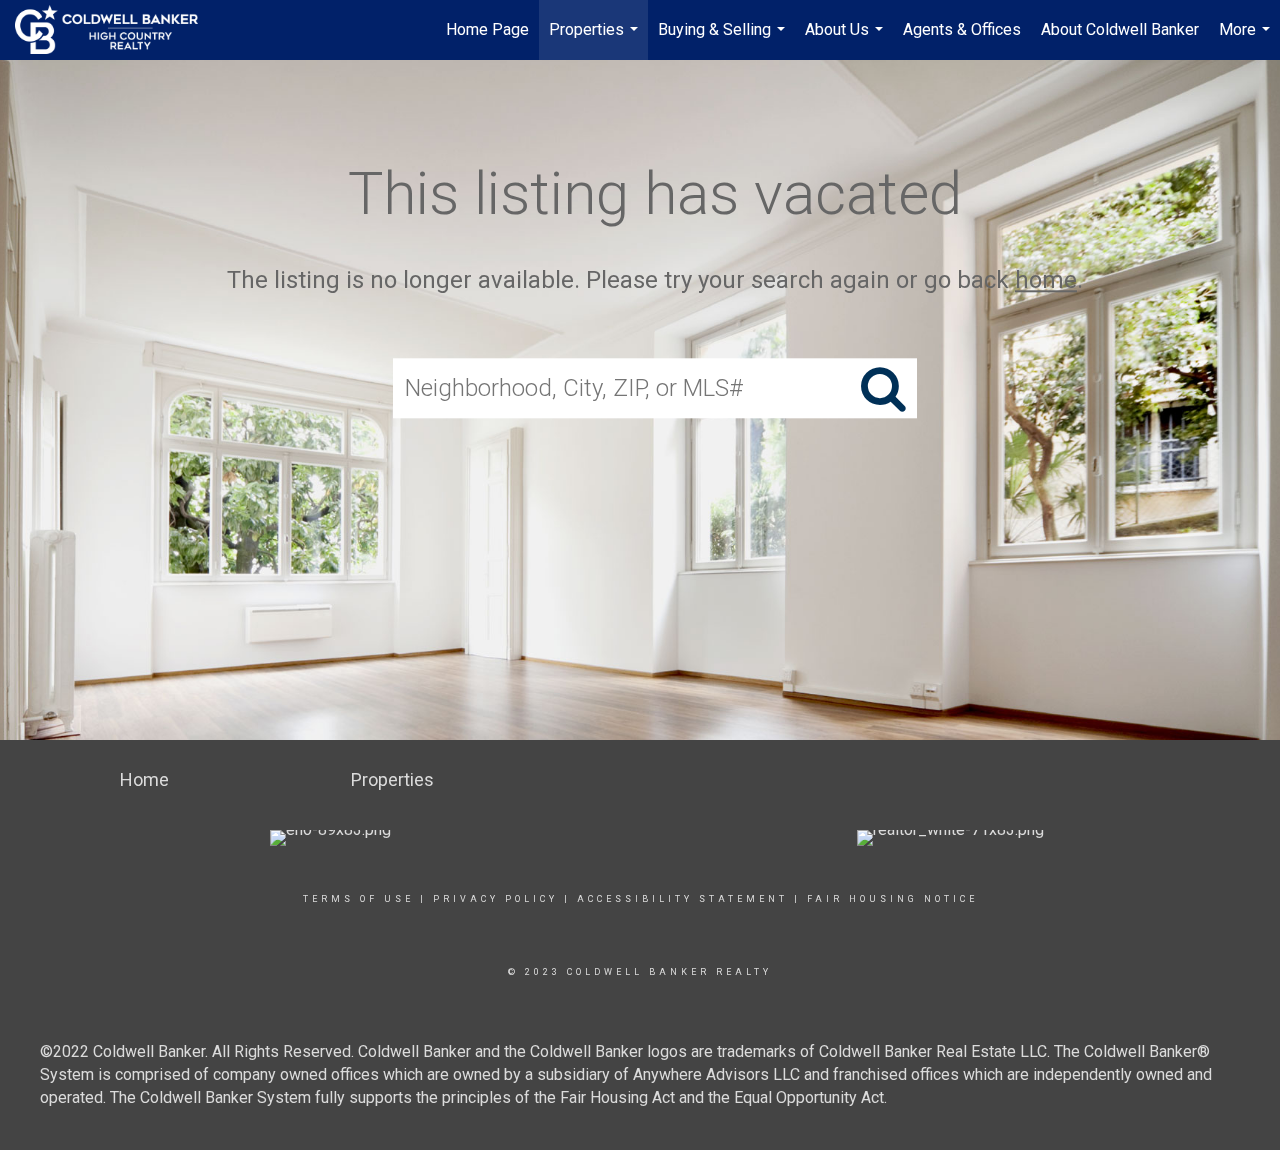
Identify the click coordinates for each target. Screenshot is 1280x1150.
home (1046, 280)
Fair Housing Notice (892, 899)
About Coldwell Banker (1120, 29)
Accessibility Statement (682, 899)
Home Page (487, 29)
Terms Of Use (358, 899)
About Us (846, 40)
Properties (596, 40)
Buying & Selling (724, 40)
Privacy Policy (495, 899)
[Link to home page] (116, 30)
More (1247, 40)
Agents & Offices (962, 29)
